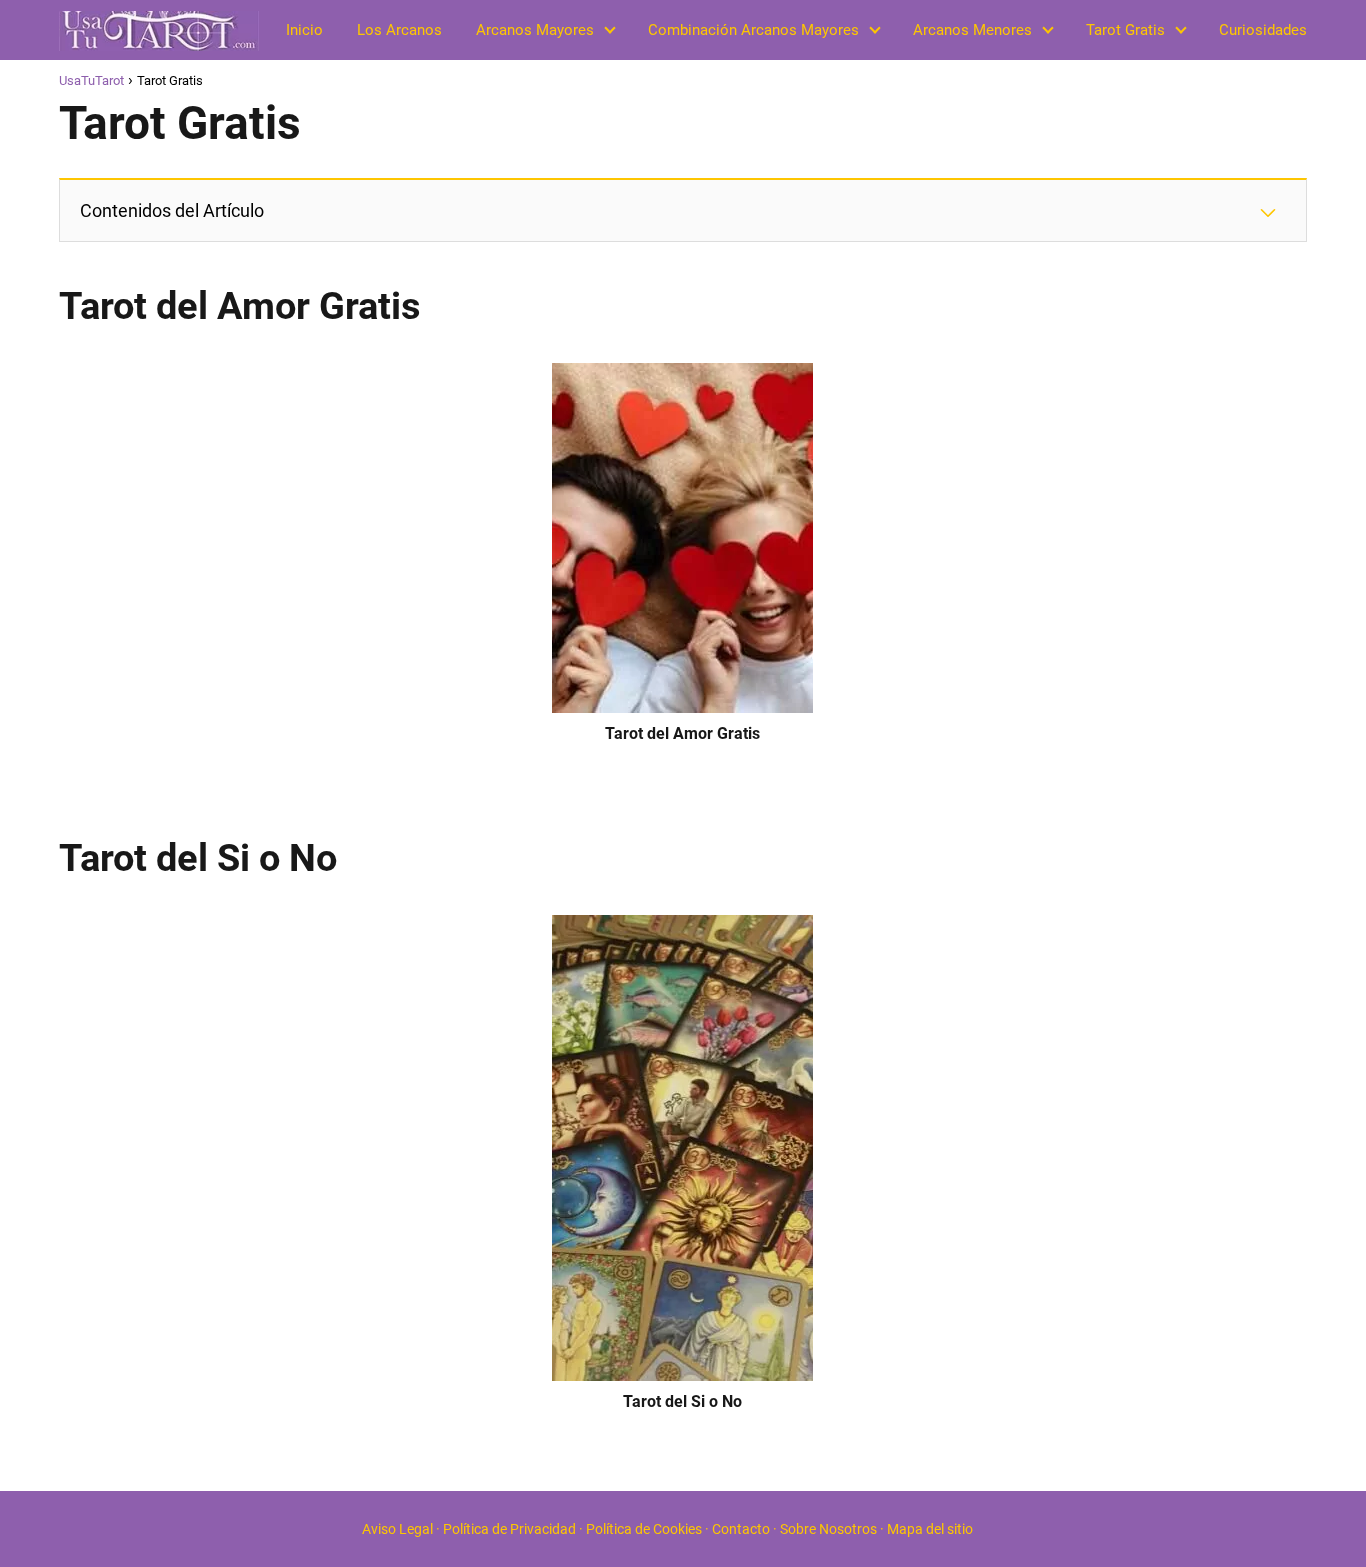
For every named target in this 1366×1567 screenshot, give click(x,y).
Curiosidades (1263, 30)
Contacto (741, 1529)
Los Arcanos (399, 30)
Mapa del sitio (930, 1529)
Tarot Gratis (1125, 30)
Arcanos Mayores (535, 30)
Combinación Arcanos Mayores (753, 30)
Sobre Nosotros (828, 1529)
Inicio (304, 30)
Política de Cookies (644, 1529)
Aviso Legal (397, 1529)
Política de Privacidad (509, 1529)
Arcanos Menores (972, 30)
